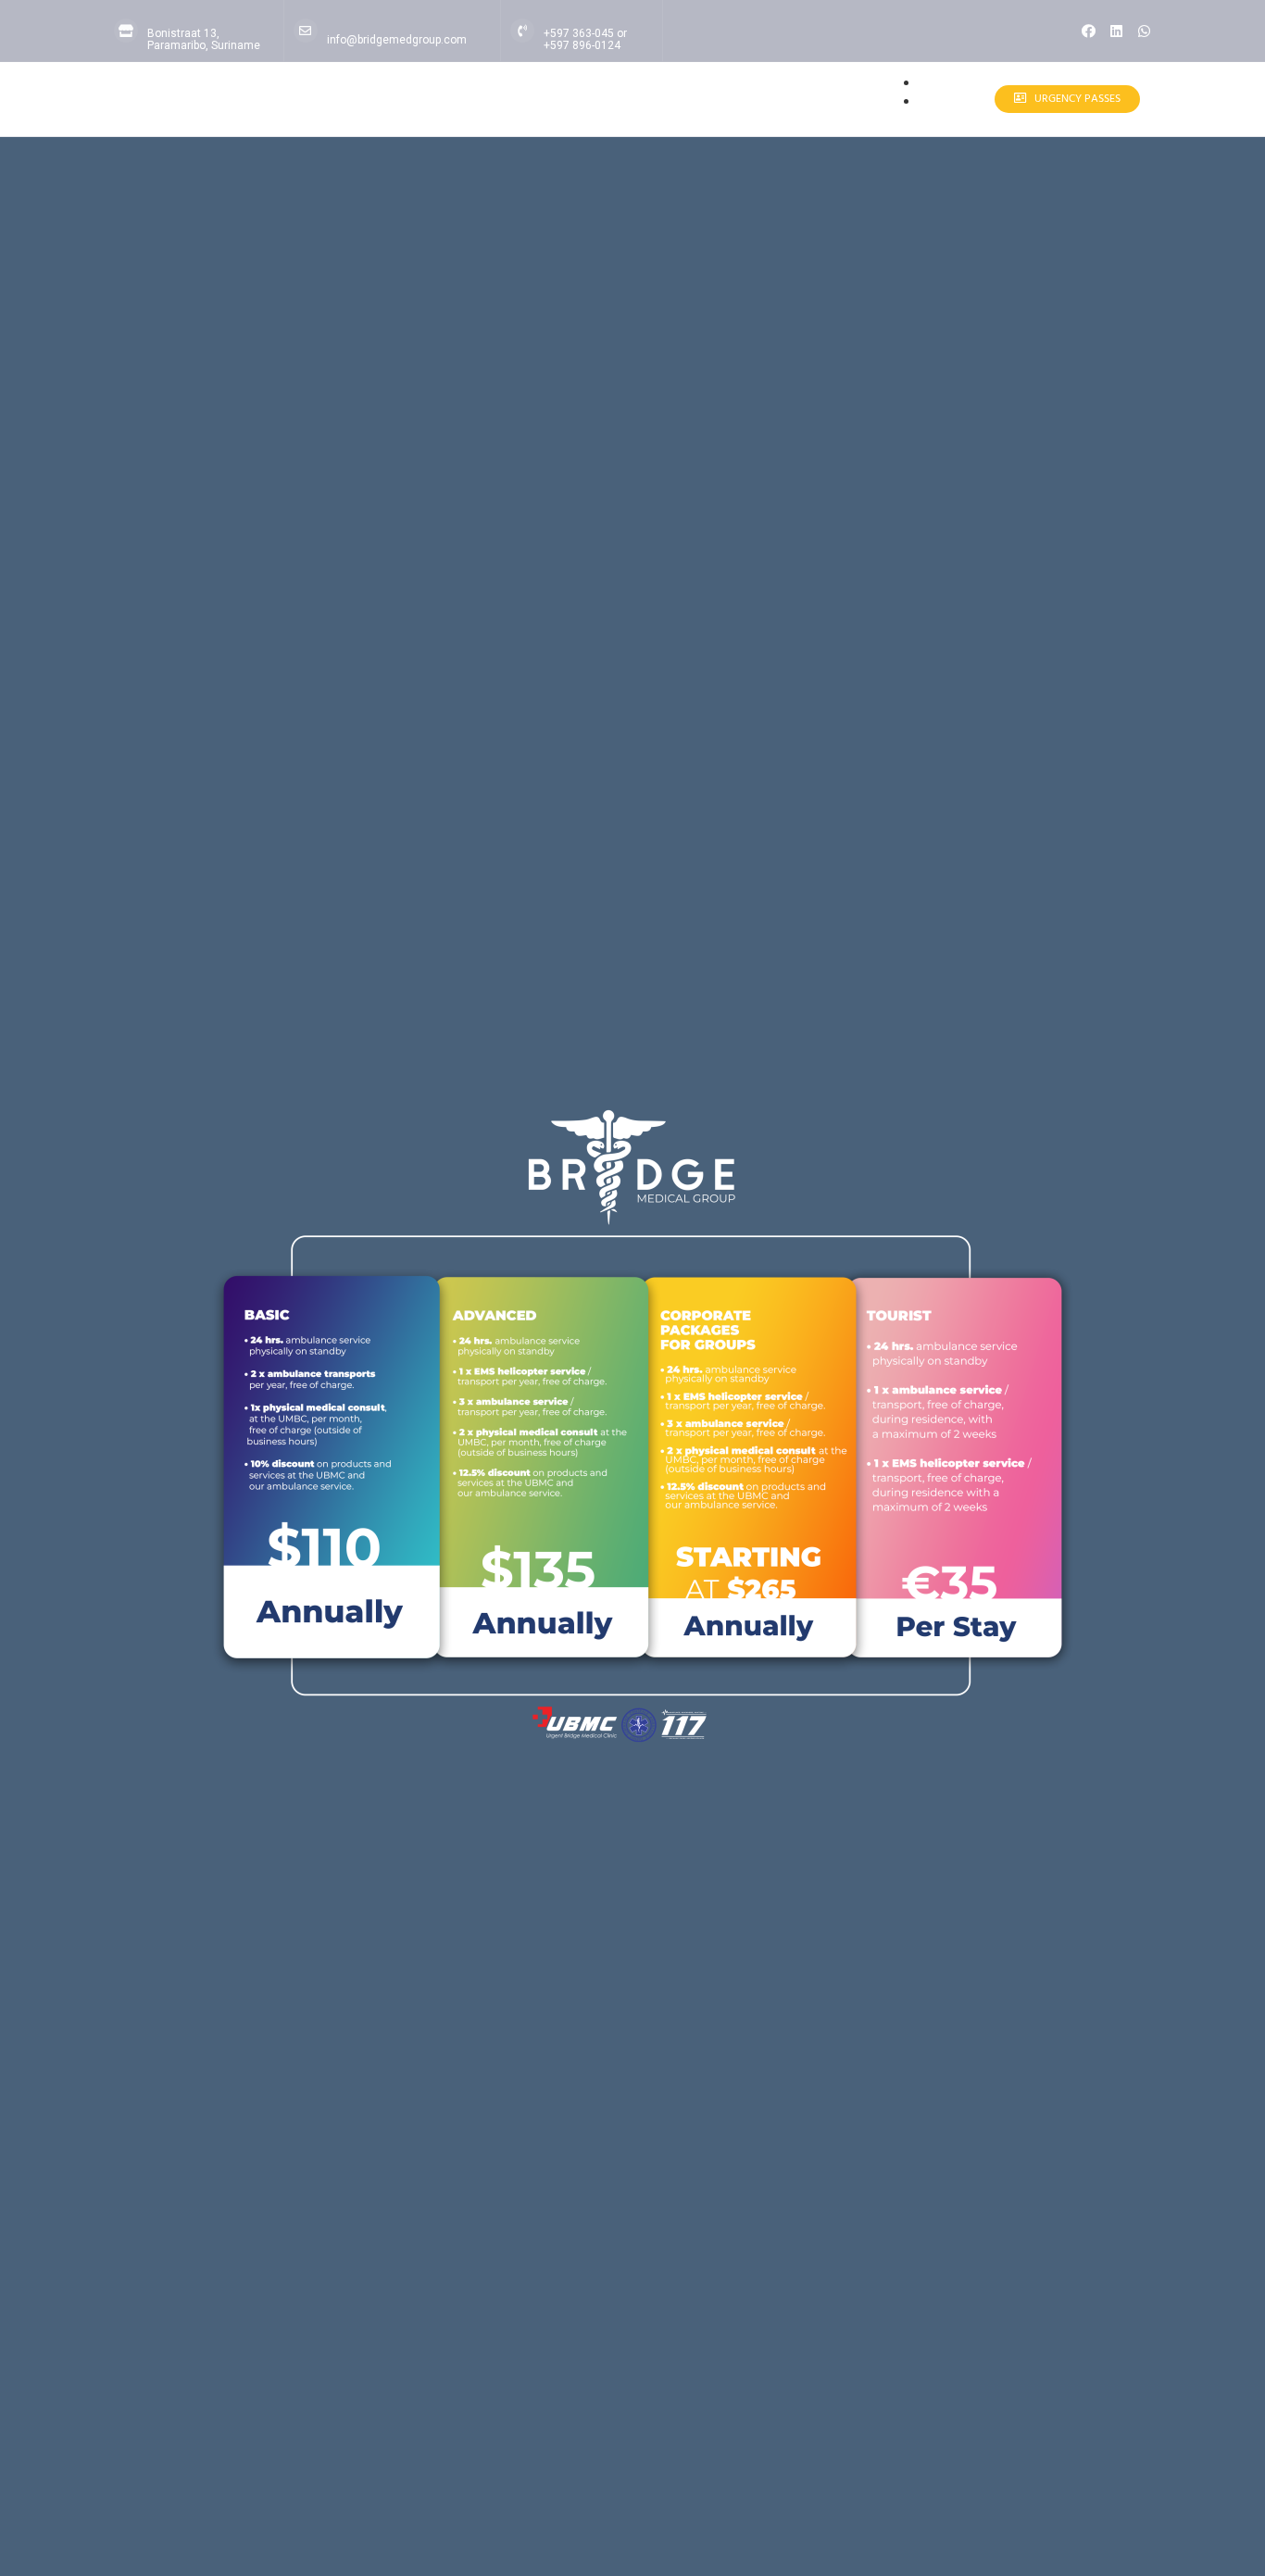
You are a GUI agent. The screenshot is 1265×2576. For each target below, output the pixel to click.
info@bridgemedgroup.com (397, 40)
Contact (942, 103)
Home (948, 85)
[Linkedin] (1116, 31)
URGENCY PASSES (1077, 99)
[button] (975, 100)
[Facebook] (1089, 31)
